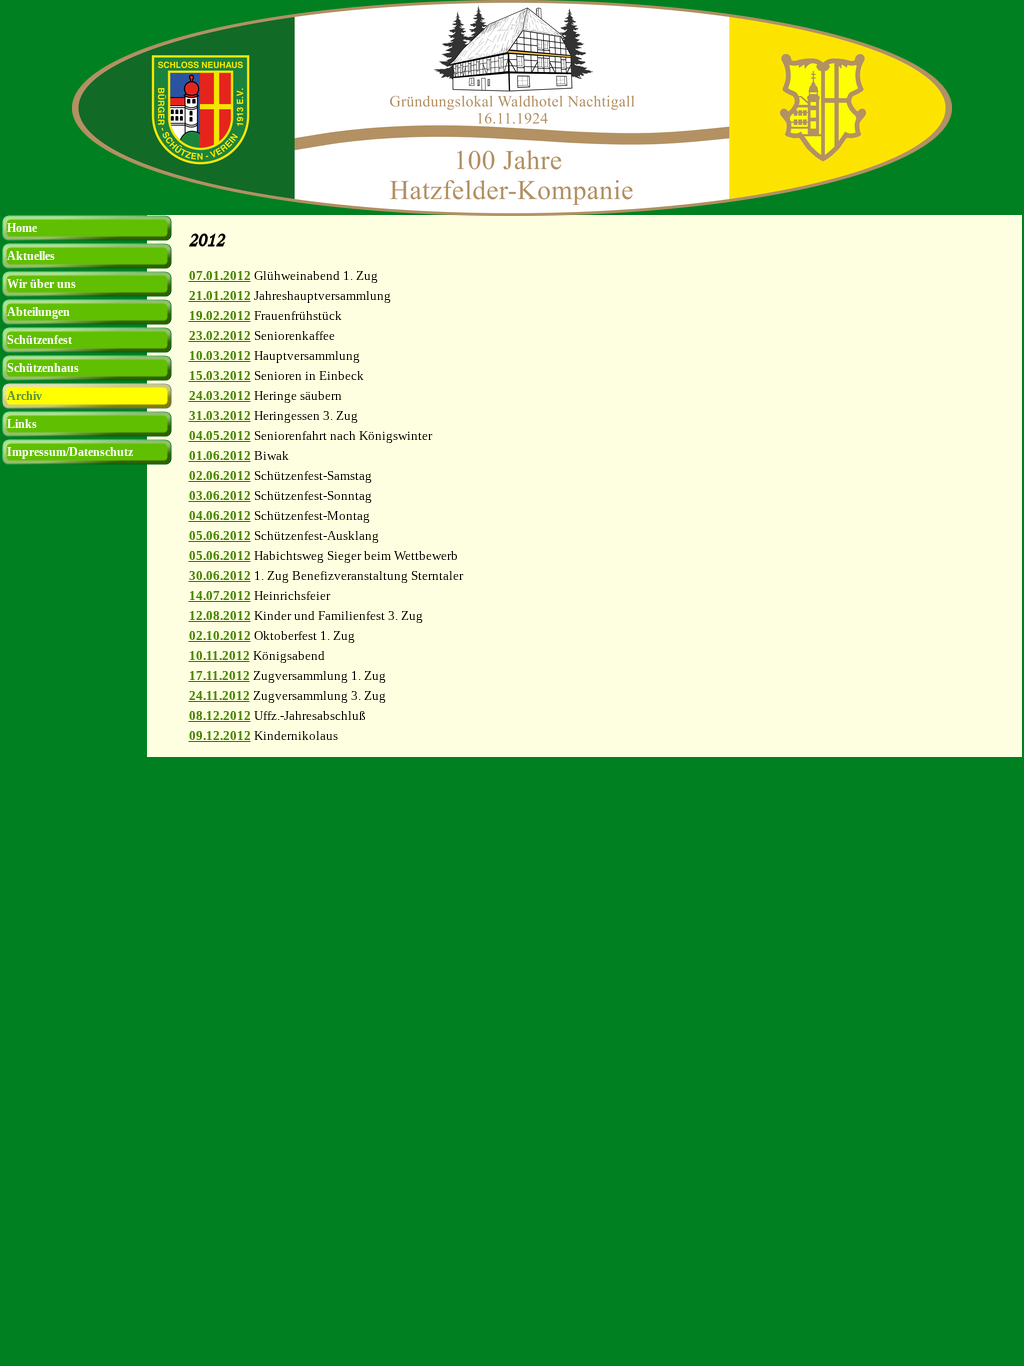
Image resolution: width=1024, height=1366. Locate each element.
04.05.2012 (220, 435)
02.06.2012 (220, 475)
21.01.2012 (220, 295)
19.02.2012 (220, 315)
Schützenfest (39, 340)
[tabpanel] (600, 506)
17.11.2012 (219, 675)
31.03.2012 (220, 415)
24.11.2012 (219, 695)
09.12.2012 (220, 735)
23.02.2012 (220, 335)
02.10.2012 (220, 635)
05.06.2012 (220, 535)
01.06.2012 (220, 455)
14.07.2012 (220, 595)
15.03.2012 (220, 375)
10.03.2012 (220, 355)
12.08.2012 (220, 615)
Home (22, 228)
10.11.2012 (219, 655)
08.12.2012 (220, 715)
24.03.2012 (220, 395)
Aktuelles (31, 256)
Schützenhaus (43, 368)
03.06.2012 (220, 495)
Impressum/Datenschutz (70, 452)
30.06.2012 (220, 575)
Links (22, 424)
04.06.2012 (220, 515)
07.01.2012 (220, 275)
